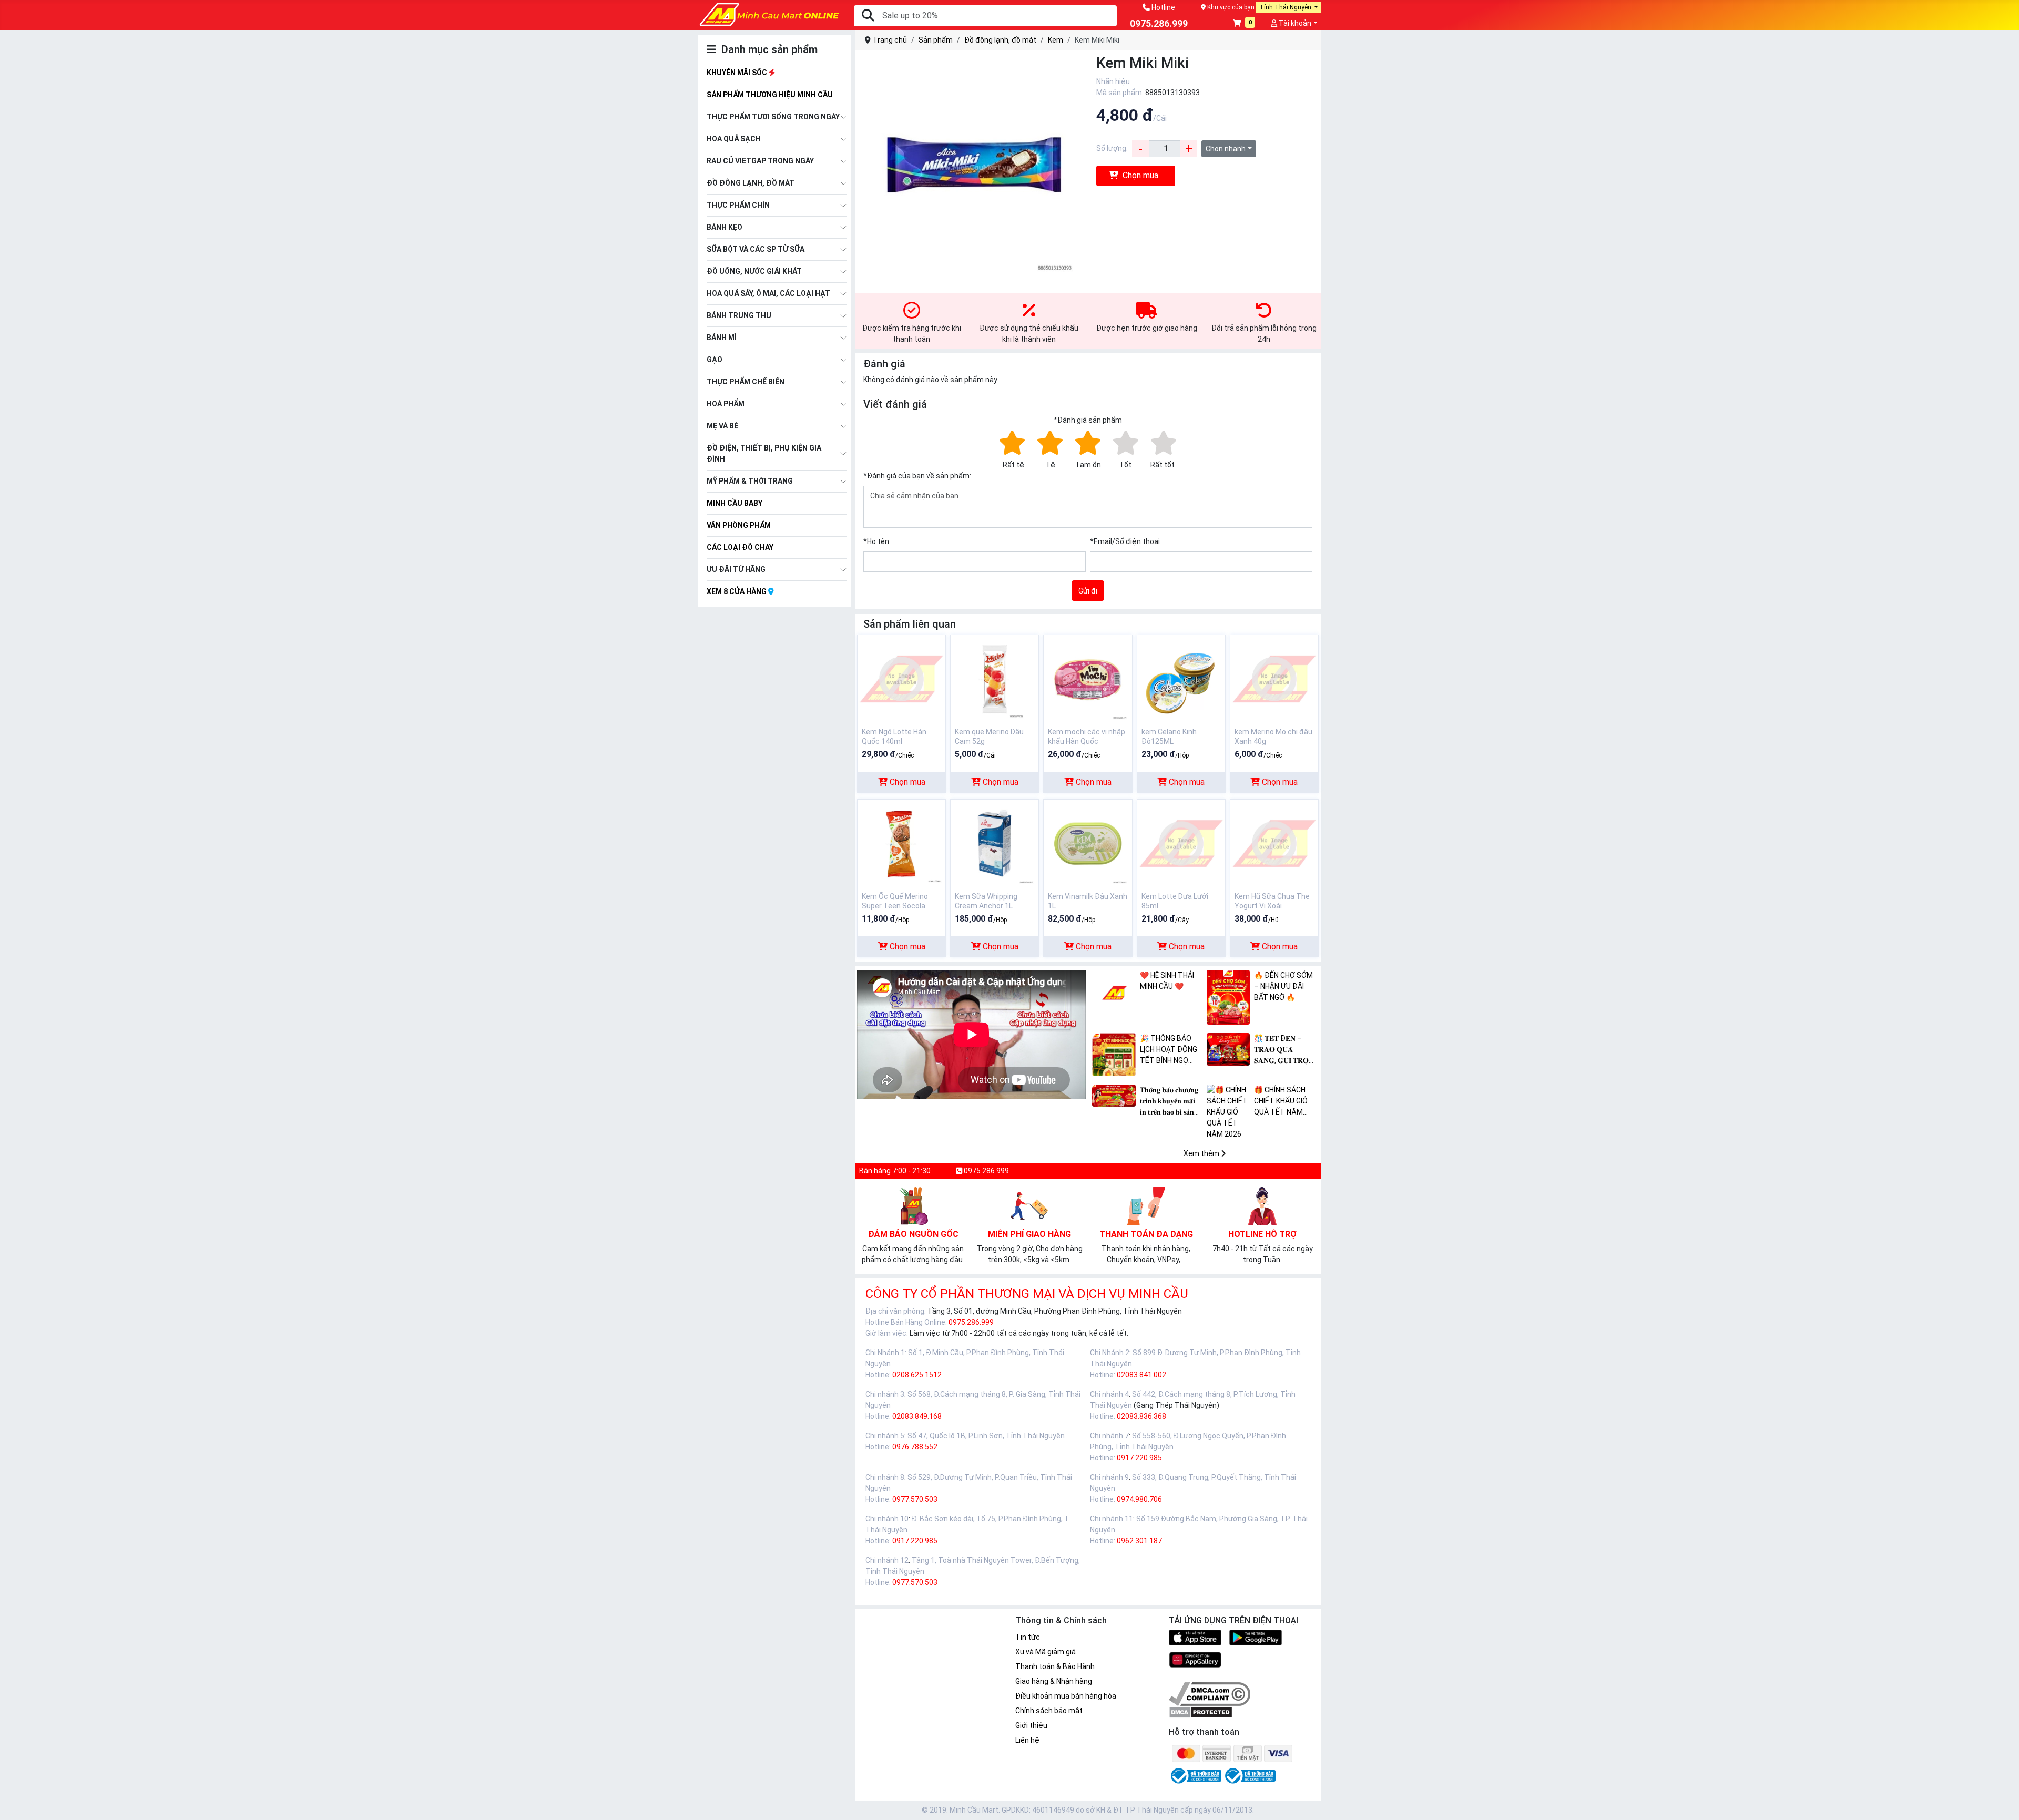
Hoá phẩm (726, 404)
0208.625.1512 (917, 1375)
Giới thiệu (1031, 1725)
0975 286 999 (986, 1171)
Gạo (715, 360)
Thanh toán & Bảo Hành (1055, 1666)
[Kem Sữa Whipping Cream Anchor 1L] (995, 843)
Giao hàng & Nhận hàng (1054, 1681)
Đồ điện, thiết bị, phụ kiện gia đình (764, 453)
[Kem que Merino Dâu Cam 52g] (995, 678)
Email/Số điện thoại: (1126, 541)
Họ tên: (877, 541)
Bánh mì (722, 338)
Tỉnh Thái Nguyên (1286, 7)
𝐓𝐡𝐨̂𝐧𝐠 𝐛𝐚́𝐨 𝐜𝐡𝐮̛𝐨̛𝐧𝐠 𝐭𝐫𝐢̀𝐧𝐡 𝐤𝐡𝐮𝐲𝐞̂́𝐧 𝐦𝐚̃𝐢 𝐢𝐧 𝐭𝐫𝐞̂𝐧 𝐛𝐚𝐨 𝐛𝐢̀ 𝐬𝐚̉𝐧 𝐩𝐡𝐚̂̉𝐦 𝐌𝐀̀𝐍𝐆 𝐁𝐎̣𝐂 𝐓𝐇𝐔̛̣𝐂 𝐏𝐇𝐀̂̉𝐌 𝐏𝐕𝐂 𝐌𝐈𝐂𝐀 (1171, 1102)
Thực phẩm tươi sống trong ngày (773, 117)
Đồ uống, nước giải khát (754, 271)
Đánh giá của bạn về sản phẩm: (917, 476)
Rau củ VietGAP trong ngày (760, 161)
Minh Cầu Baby (735, 503)
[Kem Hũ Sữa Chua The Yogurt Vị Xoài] (1274, 843)
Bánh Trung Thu (739, 315)
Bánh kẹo (725, 227)
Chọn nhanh (1226, 149)
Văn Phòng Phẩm (739, 525)
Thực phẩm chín (738, 205)
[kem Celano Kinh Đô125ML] (1181, 678)
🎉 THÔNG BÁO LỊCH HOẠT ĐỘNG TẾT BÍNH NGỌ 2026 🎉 (1169, 1050)
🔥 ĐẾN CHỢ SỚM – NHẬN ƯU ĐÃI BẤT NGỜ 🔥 (1283, 986)
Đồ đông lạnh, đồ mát (751, 183)
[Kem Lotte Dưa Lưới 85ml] (1181, 843)
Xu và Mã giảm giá (1046, 1652)
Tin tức (1028, 1637)
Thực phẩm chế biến (746, 382)
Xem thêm (1202, 1153)
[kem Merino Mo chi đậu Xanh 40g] (1274, 678)
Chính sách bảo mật (1049, 1711)
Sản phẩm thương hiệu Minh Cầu (770, 95)
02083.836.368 (1141, 1416)
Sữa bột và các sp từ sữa (756, 249)
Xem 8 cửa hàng (737, 591)
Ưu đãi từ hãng (736, 569)
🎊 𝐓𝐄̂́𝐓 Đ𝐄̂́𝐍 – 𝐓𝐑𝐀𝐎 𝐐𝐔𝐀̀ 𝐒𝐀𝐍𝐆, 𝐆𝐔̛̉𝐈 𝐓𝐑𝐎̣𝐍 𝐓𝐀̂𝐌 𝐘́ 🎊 (1284, 1050)
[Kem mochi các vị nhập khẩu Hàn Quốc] (1088, 678)
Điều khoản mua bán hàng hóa (1066, 1696)
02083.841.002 (1141, 1375)
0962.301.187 (1139, 1541)
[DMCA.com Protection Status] (1201, 1712)
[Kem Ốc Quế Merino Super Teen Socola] (901, 843)
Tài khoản (1294, 23)
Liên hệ (1027, 1740)
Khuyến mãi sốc (738, 73)
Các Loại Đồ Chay (740, 547)
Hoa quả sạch (734, 139)
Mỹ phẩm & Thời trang (750, 481)
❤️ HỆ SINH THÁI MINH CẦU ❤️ (1167, 981)
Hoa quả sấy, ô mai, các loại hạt (768, 293)
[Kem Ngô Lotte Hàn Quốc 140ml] (901, 678)
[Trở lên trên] (2004, 1803)
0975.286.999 (971, 1322)
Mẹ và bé (722, 426)
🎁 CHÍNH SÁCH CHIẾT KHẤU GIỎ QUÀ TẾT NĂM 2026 (1281, 1102)
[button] (1244, 24)
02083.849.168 (917, 1416)
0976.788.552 (915, 1447)
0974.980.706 (1139, 1499)
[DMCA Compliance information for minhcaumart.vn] (1210, 1693)
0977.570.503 (915, 1499)
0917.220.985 (1139, 1458)
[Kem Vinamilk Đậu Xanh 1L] (1088, 843)
